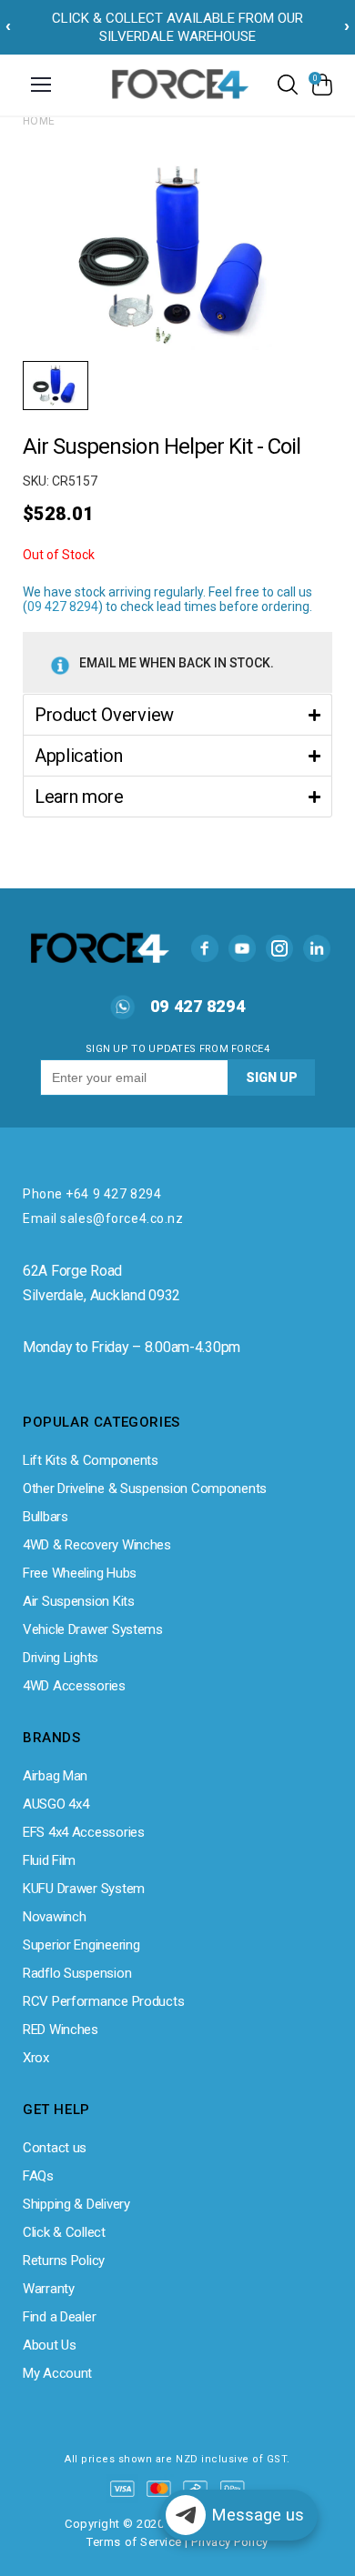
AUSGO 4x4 (56, 1804)
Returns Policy (64, 2260)
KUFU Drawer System (84, 1889)
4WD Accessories (74, 1686)
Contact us (55, 2148)
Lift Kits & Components (91, 1460)
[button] (177, 714)
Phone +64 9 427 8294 (92, 1194)
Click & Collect (64, 2232)
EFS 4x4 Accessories (84, 1832)
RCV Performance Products (103, 2001)
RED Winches (61, 2030)
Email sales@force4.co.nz (103, 1218)
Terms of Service (134, 2542)
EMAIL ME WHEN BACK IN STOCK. (177, 663)
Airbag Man (55, 1776)
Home (39, 121)
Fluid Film (49, 1860)
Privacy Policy (229, 2542)
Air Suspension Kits (79, 1601)
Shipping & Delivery (76, 2204)
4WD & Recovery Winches (97, 1545)
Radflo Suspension (77, 1973)
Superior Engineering (81, 1945)
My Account (57, 2373)
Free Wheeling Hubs (80, 1573)
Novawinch (54, 1917)
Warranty (49, 2289)
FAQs (38, 2176)
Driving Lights (61, 1658)
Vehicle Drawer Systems (93, 1629)
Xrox (36, 2058)
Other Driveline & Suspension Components (145, 1488)
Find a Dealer (59, 2317)
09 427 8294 (63, 606)
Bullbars (46, 1517)
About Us (50, 2345)
